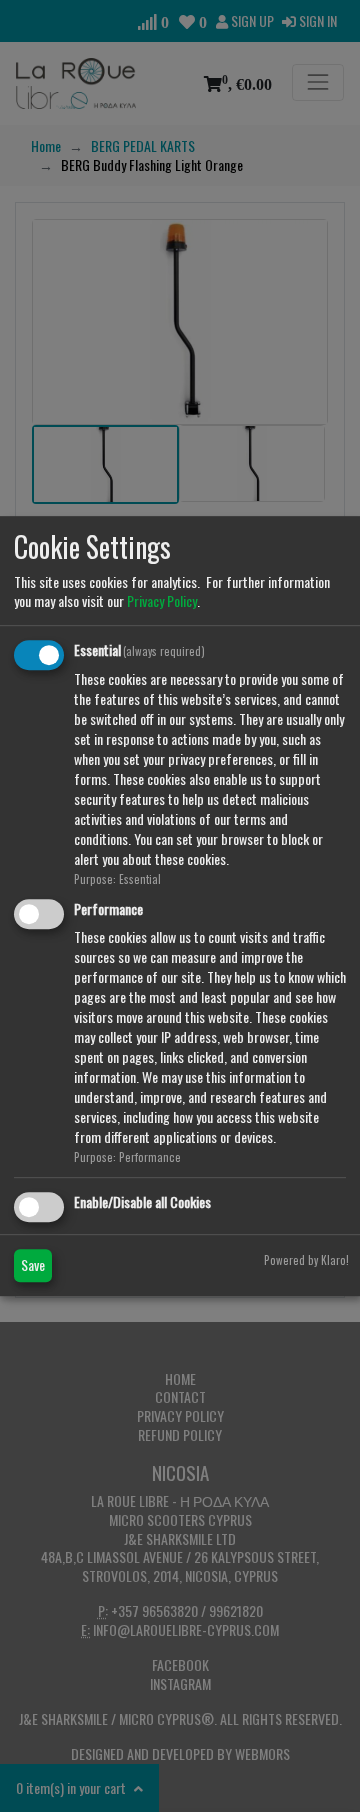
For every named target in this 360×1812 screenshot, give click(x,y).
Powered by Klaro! (306, 1260)
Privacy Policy (162, 600)
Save (33, 1264)
